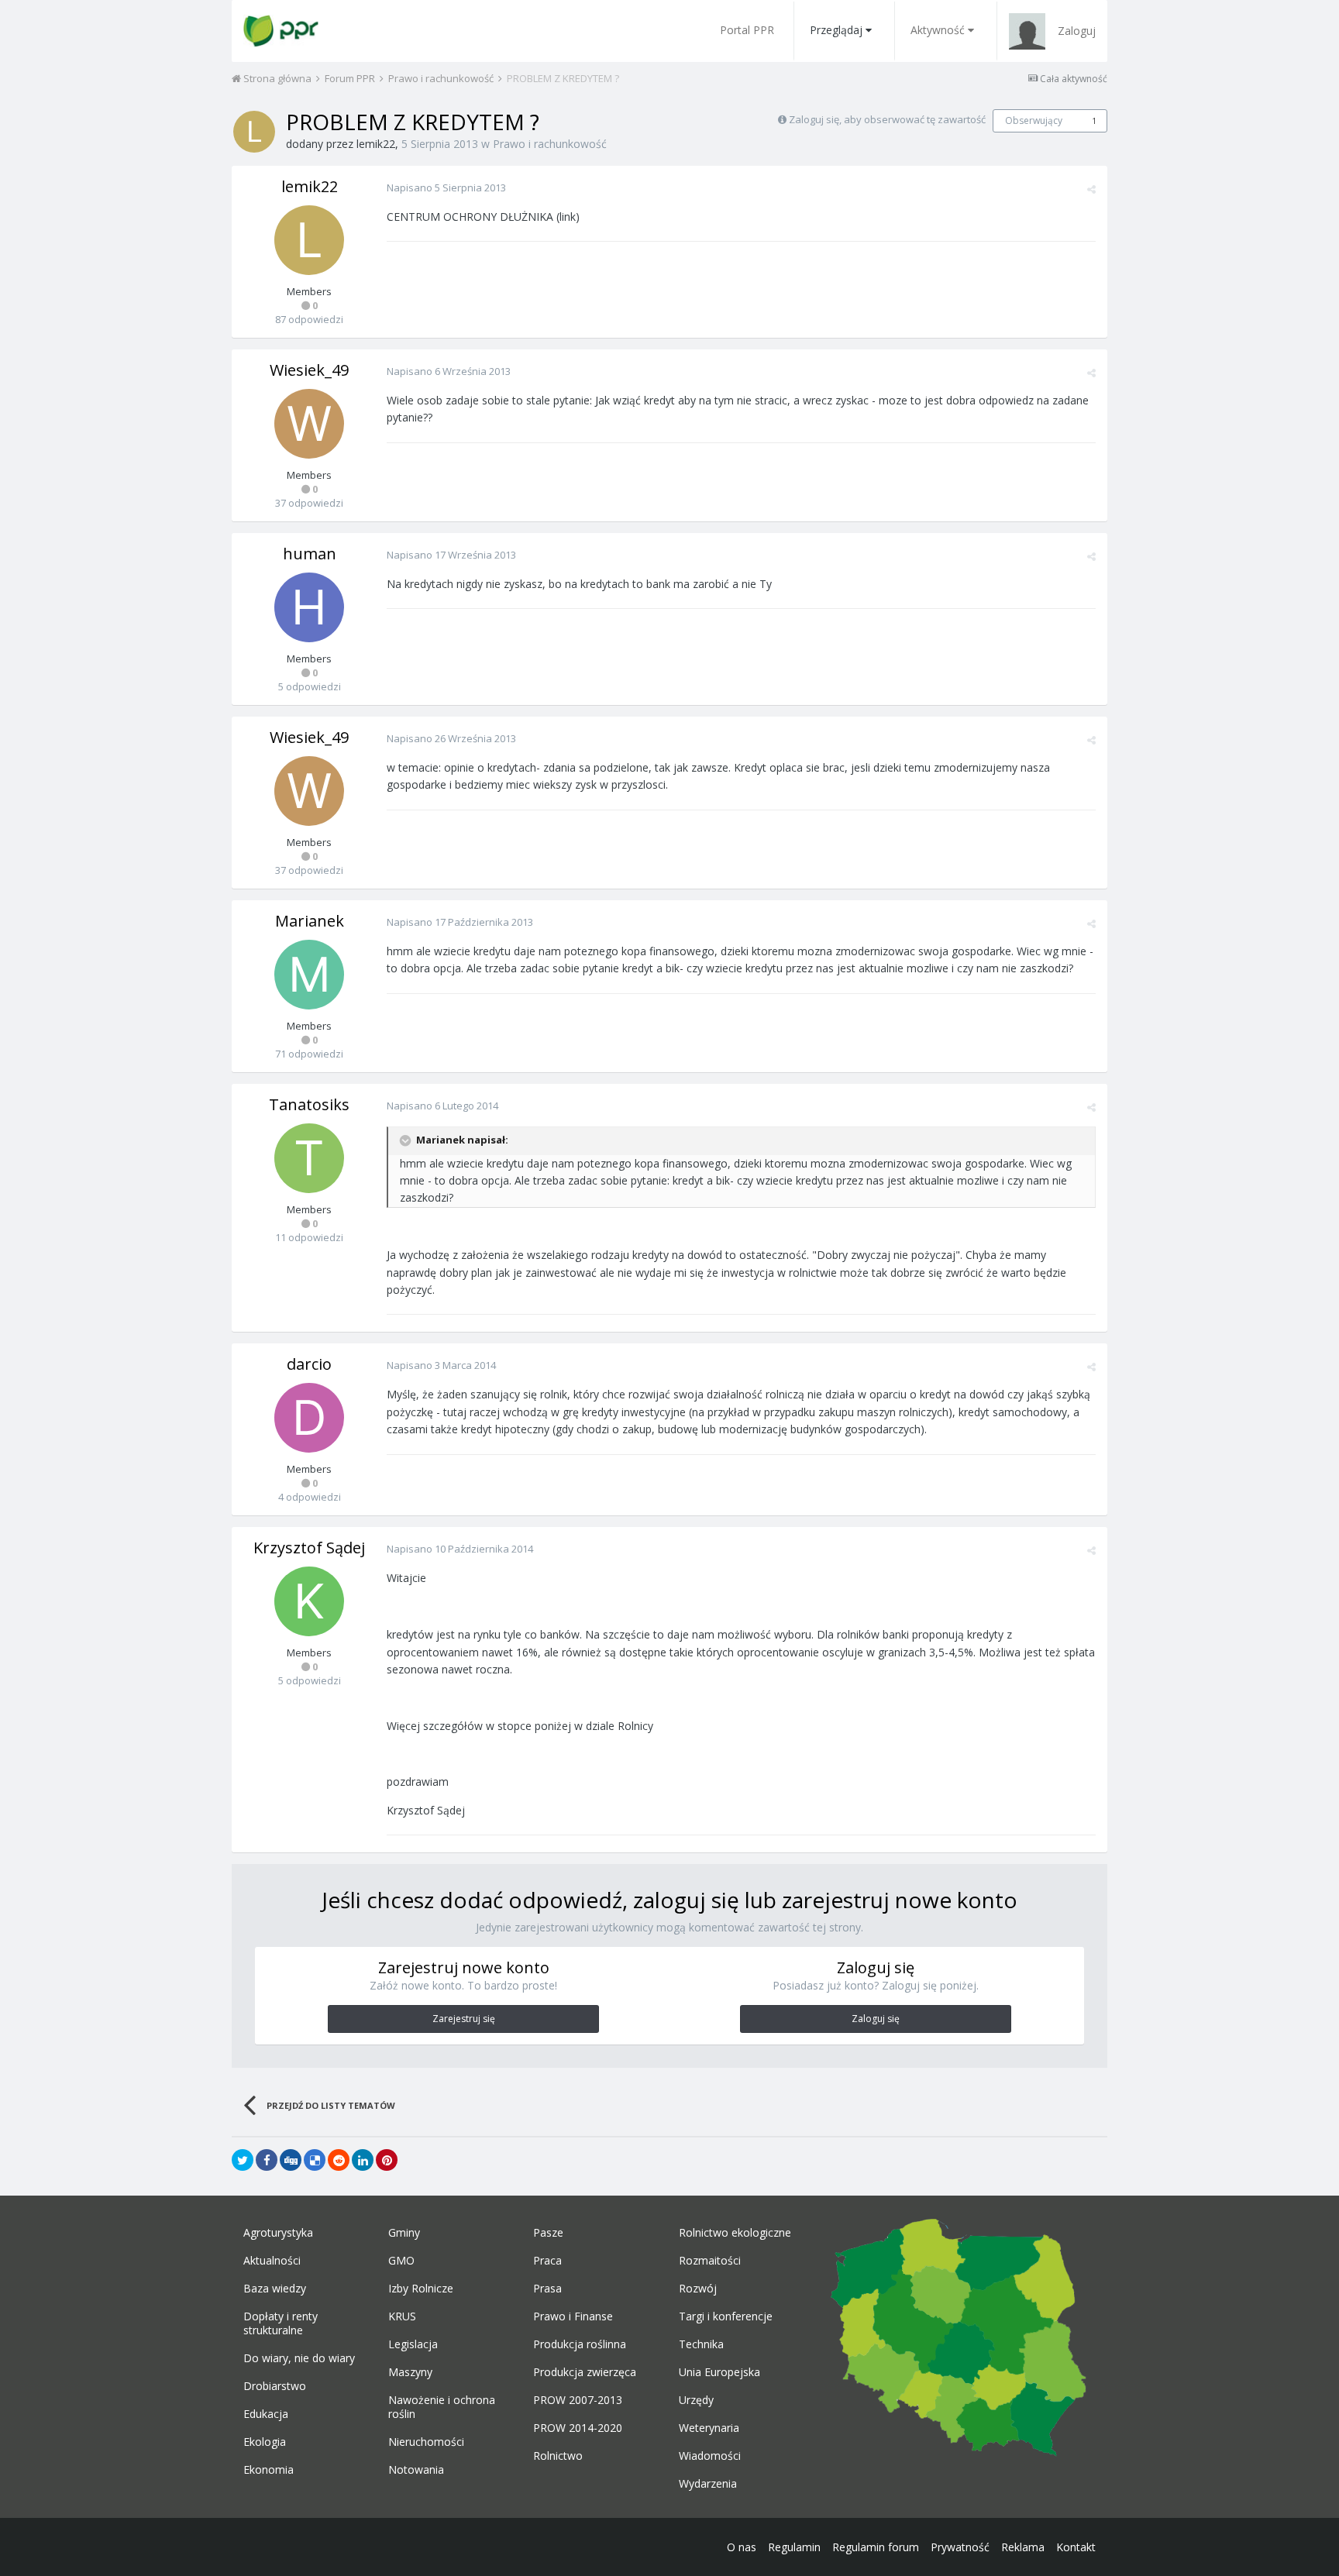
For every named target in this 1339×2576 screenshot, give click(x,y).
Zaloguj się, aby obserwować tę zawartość (887, 119)
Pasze (548, 2233)
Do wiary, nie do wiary (299, 2358)
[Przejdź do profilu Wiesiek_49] (309, 424)
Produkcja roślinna (580, 2344)
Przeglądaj (836, 30)
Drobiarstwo (275, 2386)
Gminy (404, 2233)
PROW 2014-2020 (578, 2428)
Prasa (547, 2289)
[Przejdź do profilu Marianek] (309, 975)
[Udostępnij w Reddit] (339, 2160)
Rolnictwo (558, 2456)
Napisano (446, 187)
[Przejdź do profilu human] (309, 607)
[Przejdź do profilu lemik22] (254, 132)
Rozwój (698, 2289)
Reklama (1023, 2547)
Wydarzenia (708, 2484)
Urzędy (696, 2400)
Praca (547, 2261)
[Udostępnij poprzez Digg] (291, 2160)
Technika (701, 2344)
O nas (742, 2547)
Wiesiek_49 (309, 370)
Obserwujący (1034, 120)
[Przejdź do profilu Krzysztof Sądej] (309, 1601)
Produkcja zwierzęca (585, 2372)
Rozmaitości (710, 2261)
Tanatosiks (309, 1104)
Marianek (310, 921)
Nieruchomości (426, 2442)
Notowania (416, 2470)
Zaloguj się (876, 2019)
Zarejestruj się (464, 2019)
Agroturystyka (278, 2233)
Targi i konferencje (726, 2316)
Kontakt (1076, 2547)
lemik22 (376, 144)
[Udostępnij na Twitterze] (243, 2160)
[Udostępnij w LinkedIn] (363, 2160)
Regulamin (794, 2547)
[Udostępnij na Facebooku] (267, 2160)
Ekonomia (268, 2470)
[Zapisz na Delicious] (315, 2160)
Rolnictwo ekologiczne (735, 2233)
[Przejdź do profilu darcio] (309, 1418)
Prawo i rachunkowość (550, 144)
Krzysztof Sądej (309, 1548)
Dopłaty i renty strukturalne (281, 2323)
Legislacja (413, 2344)
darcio (309, 1364)
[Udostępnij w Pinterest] (387, 2160)
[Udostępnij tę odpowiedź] (1091, 189)
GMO (401, 2261)
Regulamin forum (876, 2547)
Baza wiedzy (275, 2289)
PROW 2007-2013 (578, 2400)
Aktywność (938, 30)
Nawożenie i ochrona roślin (442, 2407)
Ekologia (265, 2442)
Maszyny (410, 2372)
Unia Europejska (719, 2372)
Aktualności (272, 2261)
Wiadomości (710, 2456)
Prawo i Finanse (573, 2316)
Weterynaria (709, 2428)
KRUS (402, 2316)
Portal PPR (747, 30)
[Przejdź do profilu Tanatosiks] (309, 1158)
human (310, 554)
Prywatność (960, 2547)
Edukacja (266, 2414)
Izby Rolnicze (421, 2289)
